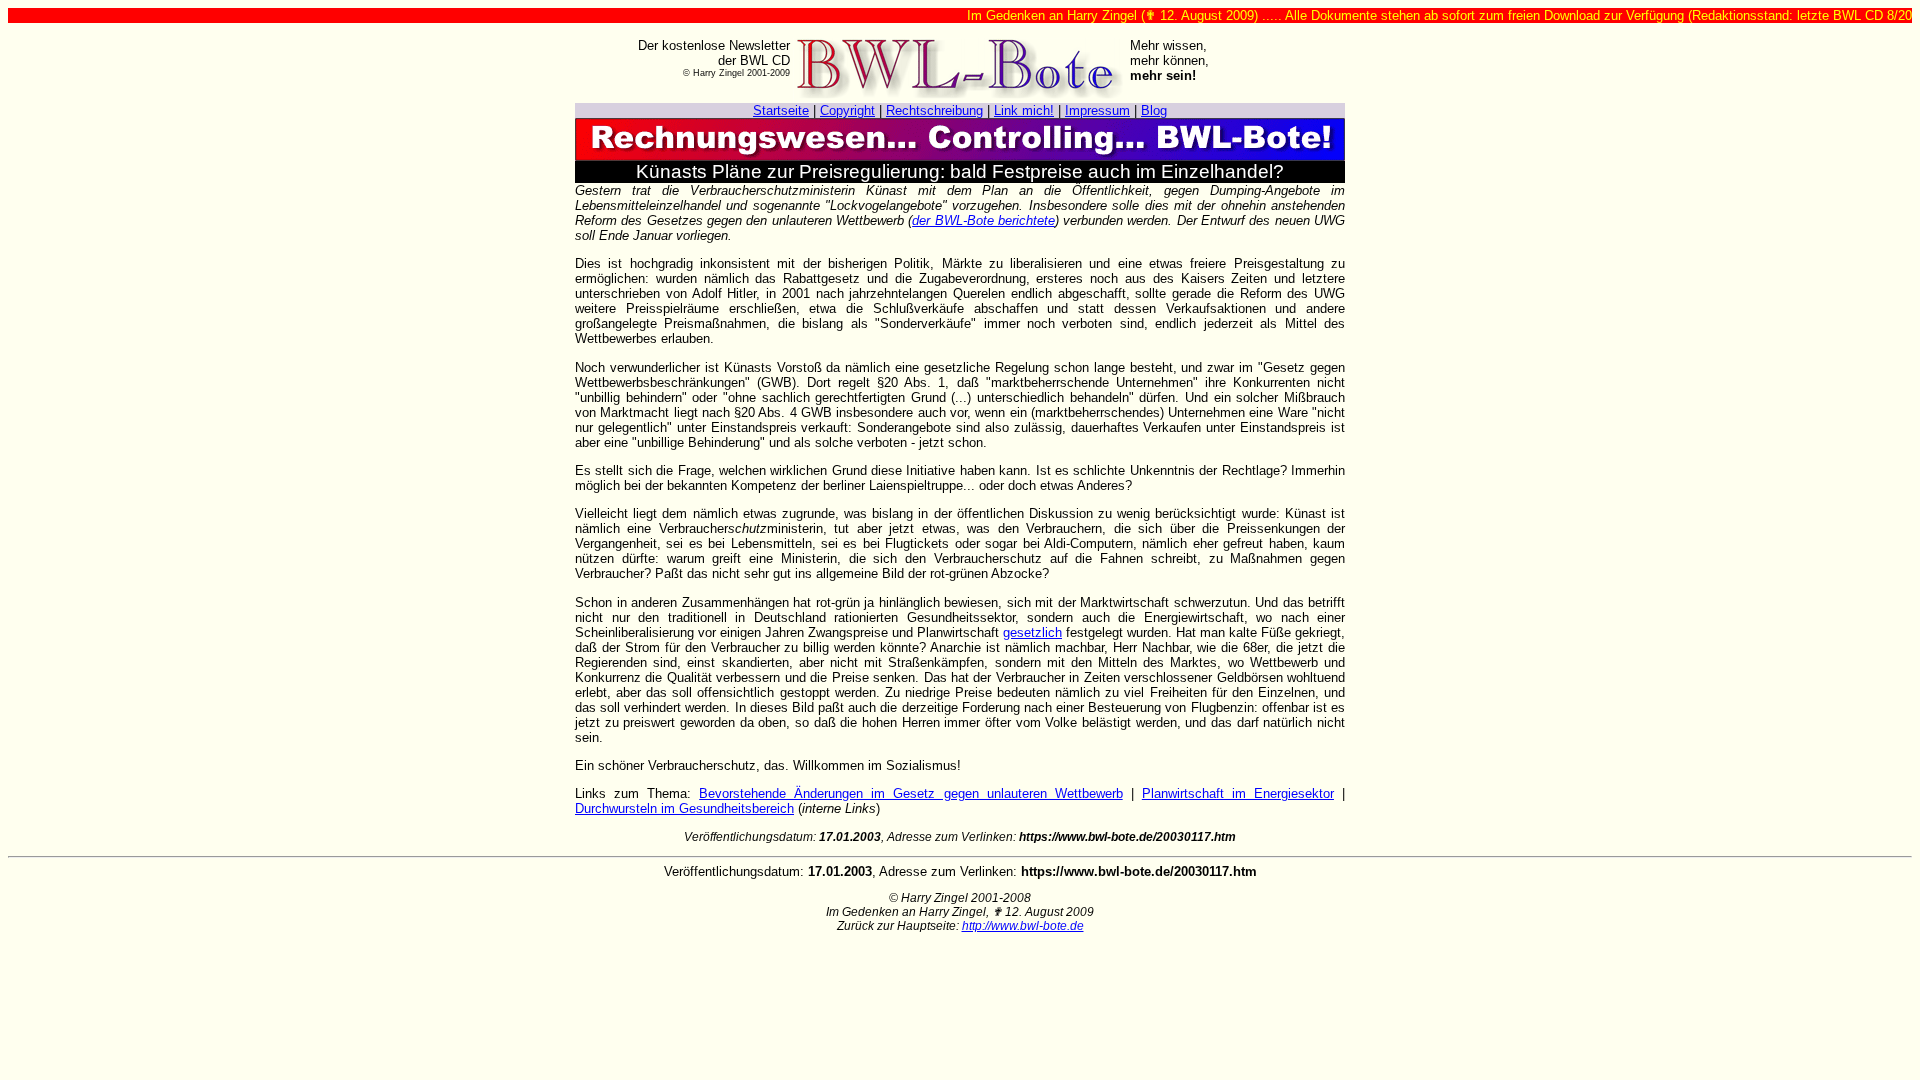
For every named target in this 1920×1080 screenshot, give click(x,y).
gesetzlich (1032, 632)
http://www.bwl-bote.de (1023, 926)
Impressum (1097, 110)
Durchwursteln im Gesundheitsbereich (684, 808)
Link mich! (1024, 110)
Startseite (781, 110)
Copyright (847, 110)
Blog (1154, 110)
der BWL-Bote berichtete (983, 220)
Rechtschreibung (934, 110)
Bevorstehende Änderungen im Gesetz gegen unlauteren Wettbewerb (910, 793)
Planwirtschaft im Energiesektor (1238, 793)
